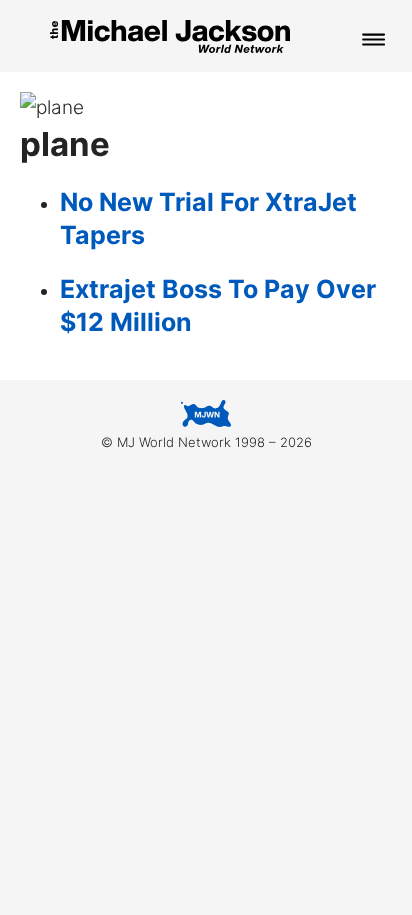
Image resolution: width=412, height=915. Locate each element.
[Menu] (374, 41)
